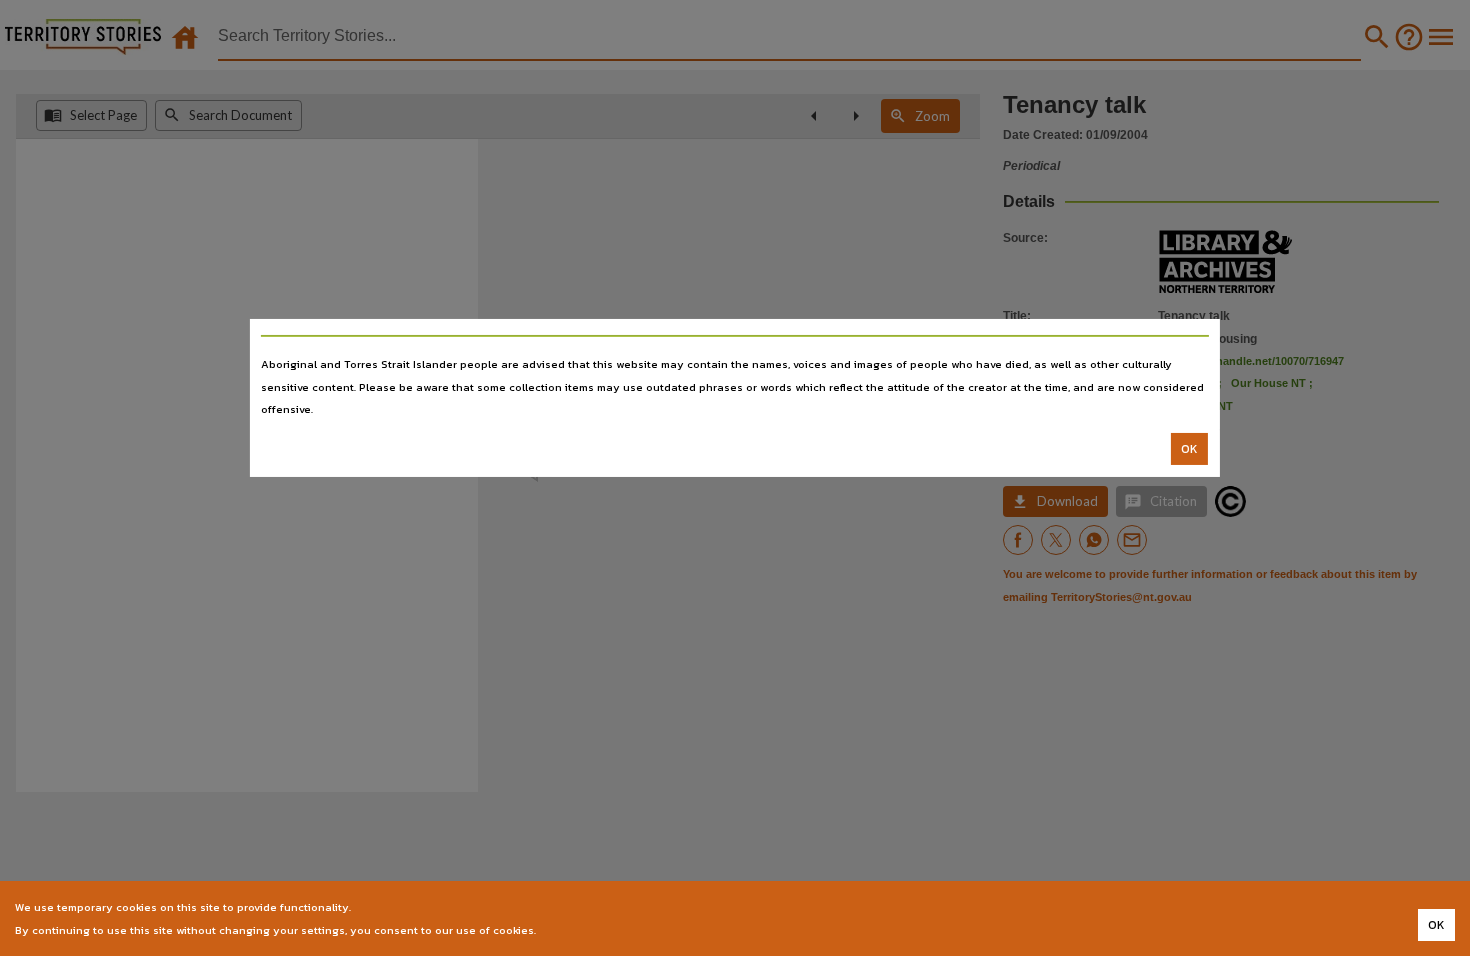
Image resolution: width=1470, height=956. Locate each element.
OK (1189, 449)
